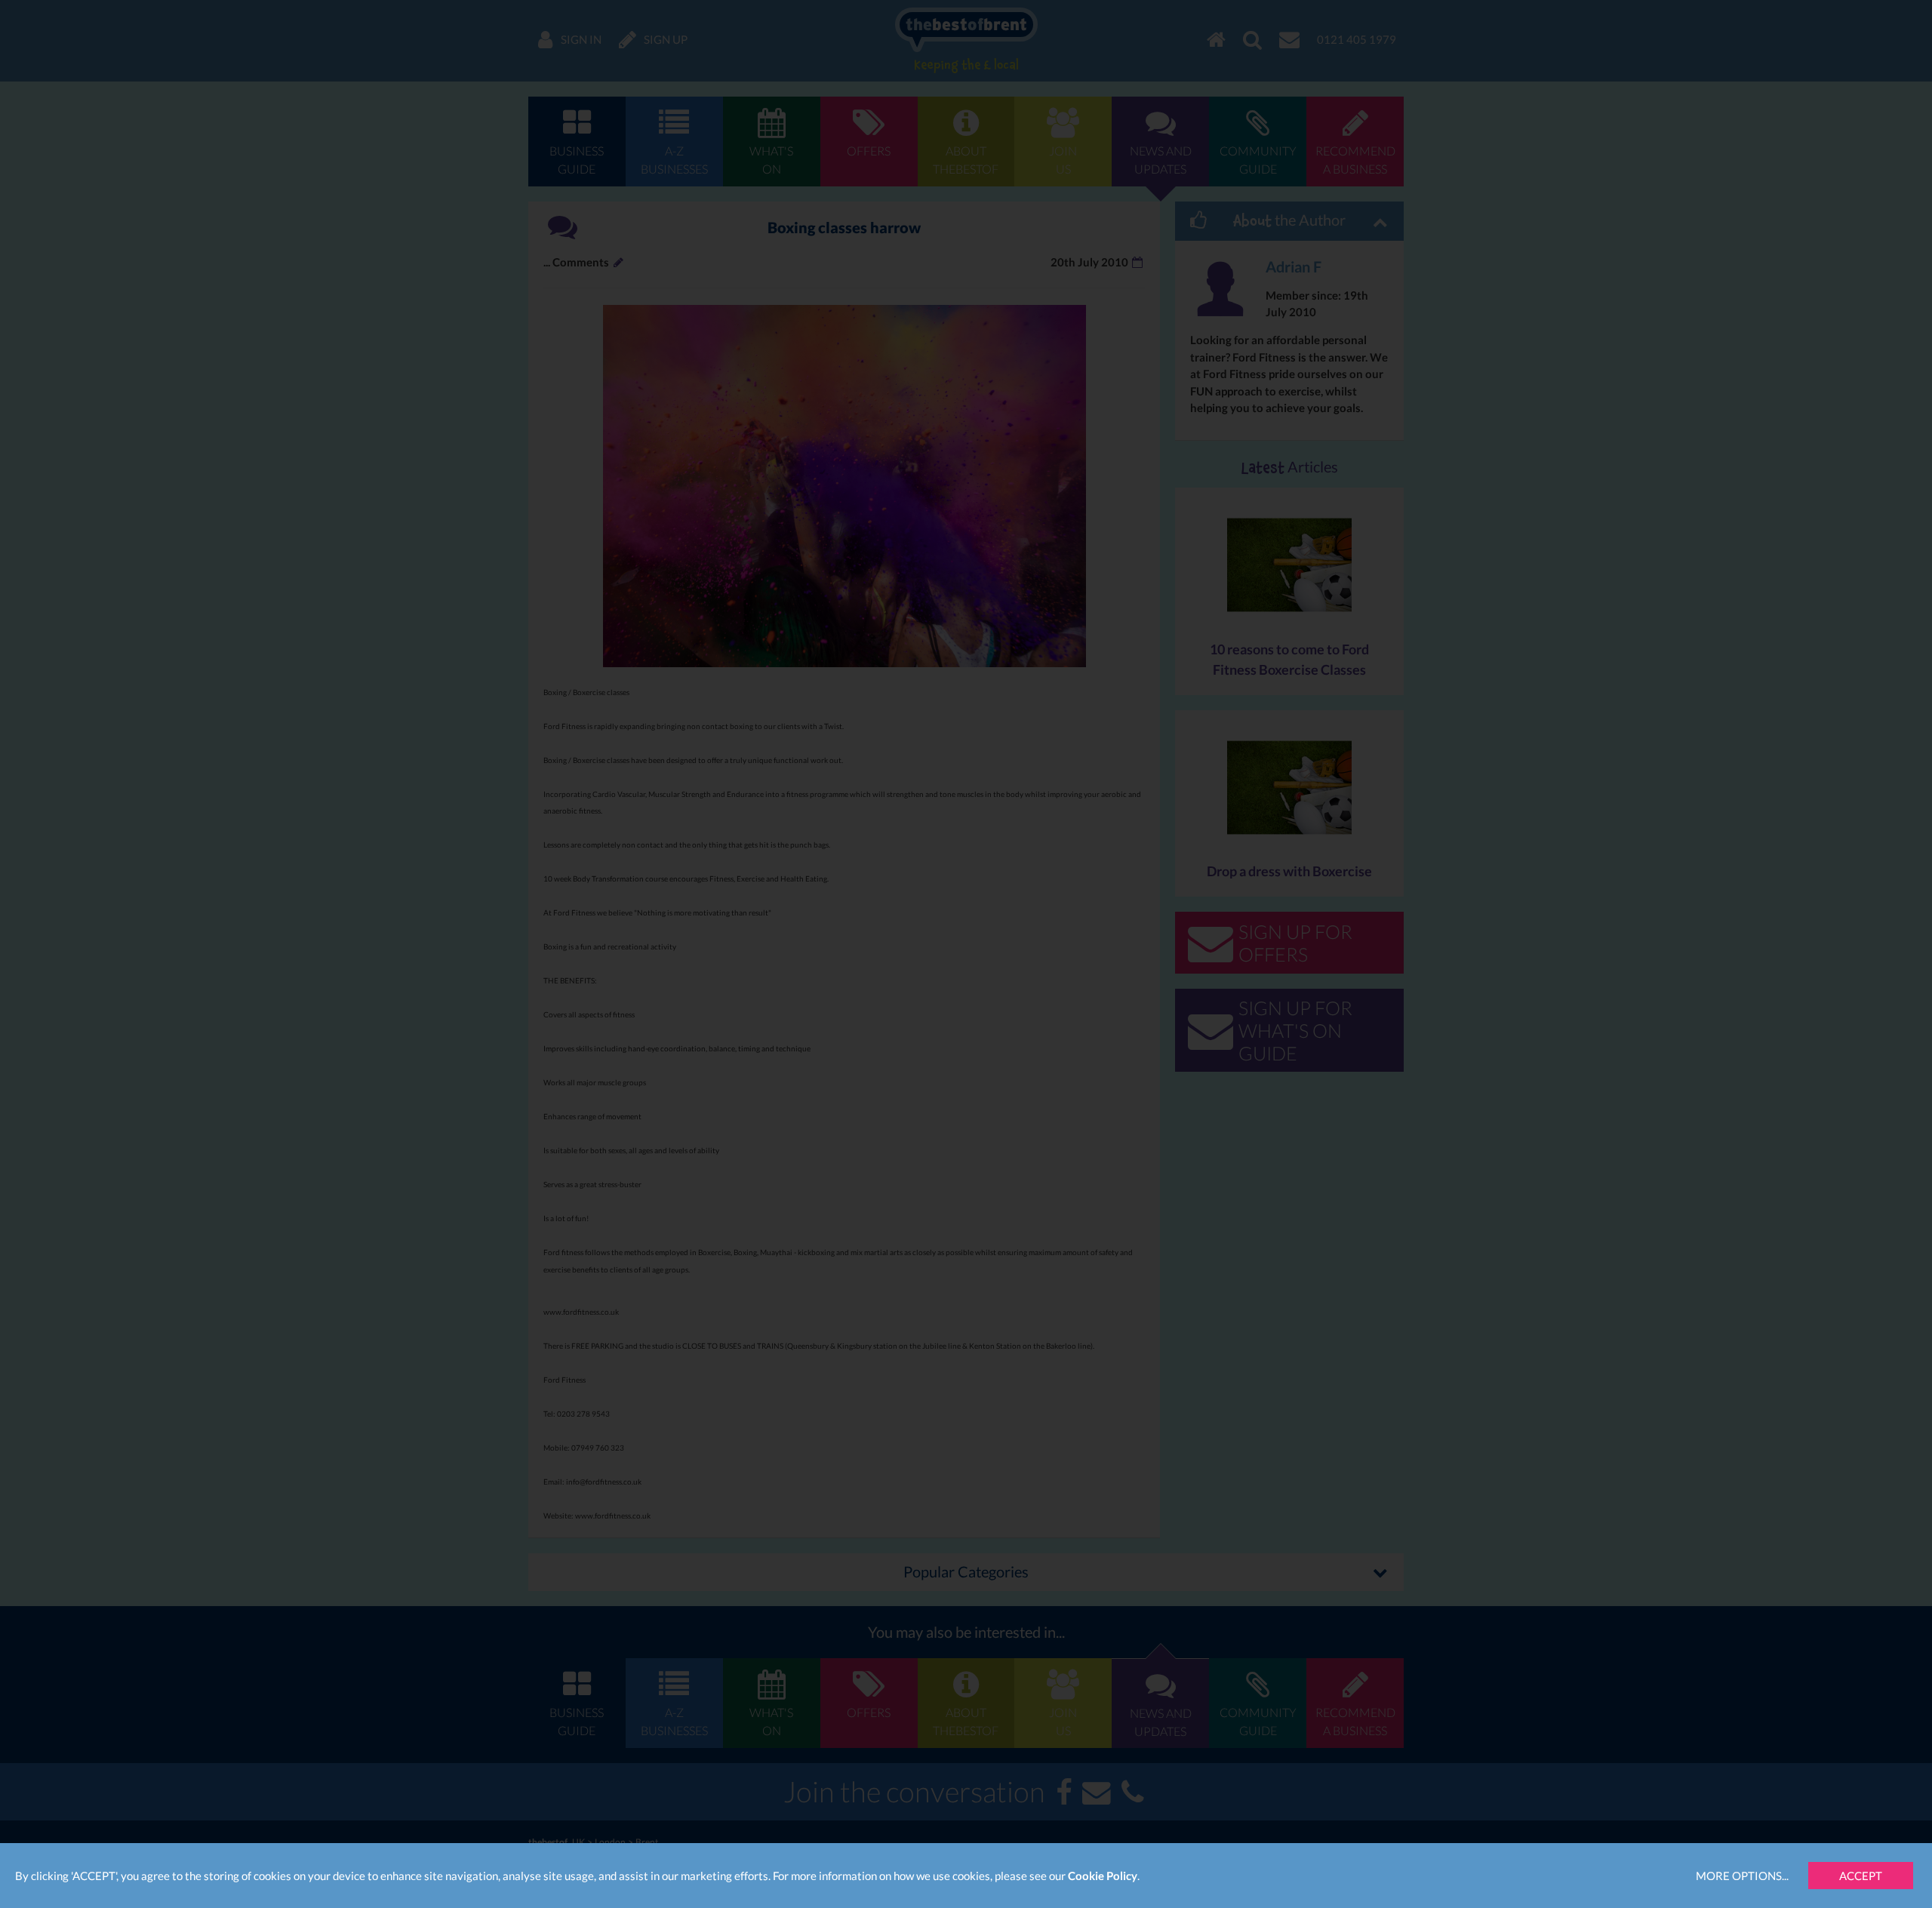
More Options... (1742, 1876)
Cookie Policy (1103, 1876)
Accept (1861, 1876)
